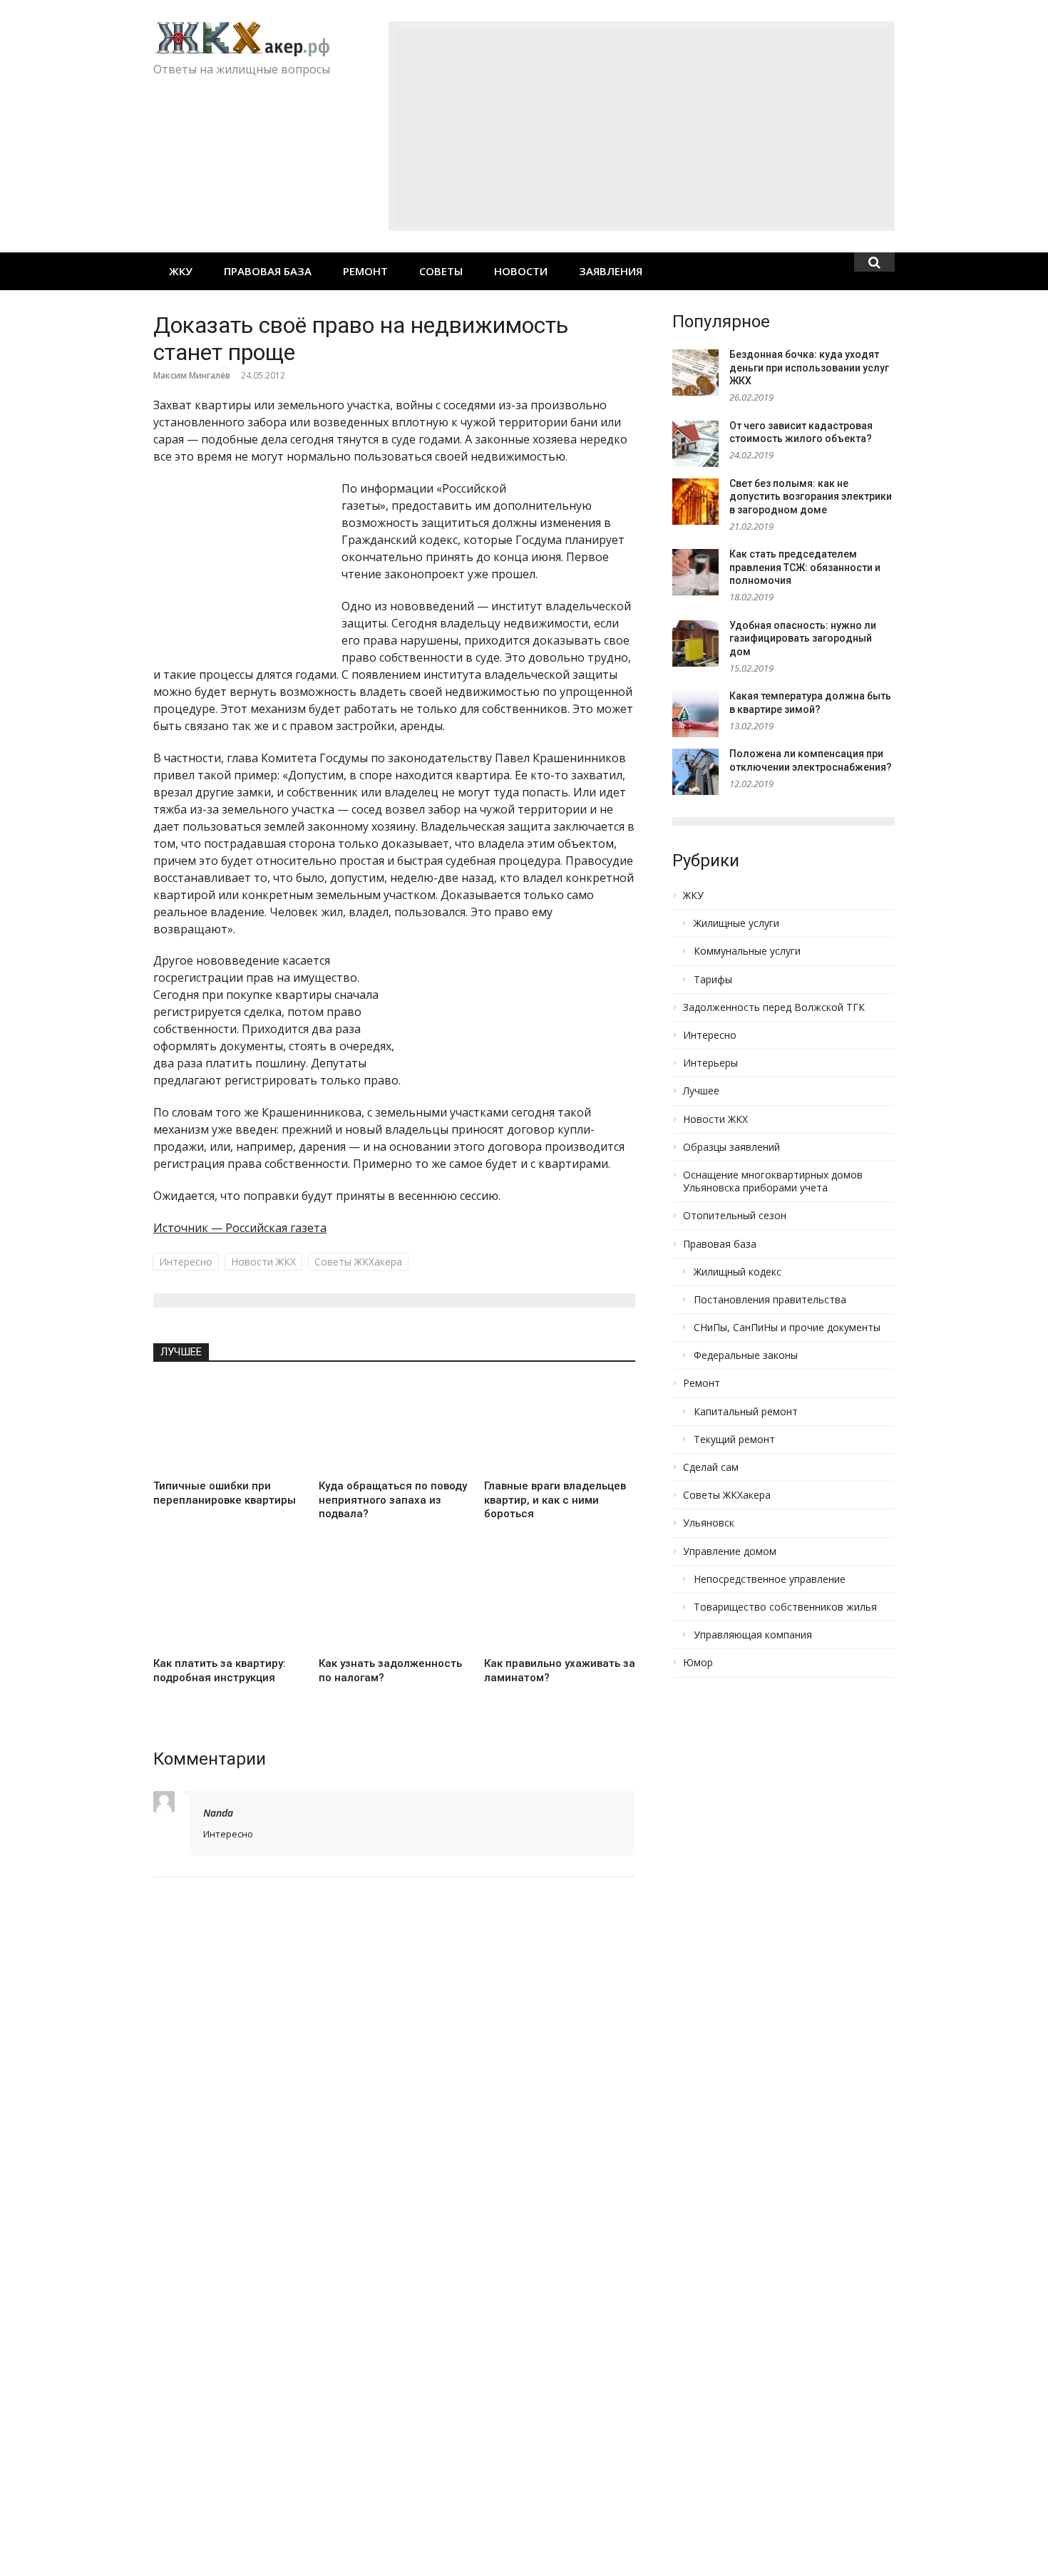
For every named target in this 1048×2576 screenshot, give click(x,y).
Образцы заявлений (731, 1147)
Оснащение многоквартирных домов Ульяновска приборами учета (773, 1181)
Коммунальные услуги (747, 951)
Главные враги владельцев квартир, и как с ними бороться (555, 1500)
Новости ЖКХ (263, 1262)
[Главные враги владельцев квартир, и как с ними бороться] (560, 1426)
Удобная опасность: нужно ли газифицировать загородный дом (803, 638)
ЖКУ (181, 271)
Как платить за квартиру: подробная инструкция (220, 1671)
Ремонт (365, 271)
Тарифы (713, 980)
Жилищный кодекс (738, 1272)
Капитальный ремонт (746, 1412)
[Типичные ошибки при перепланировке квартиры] (229, 1426)
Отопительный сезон (735, 1216)
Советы (441, 271)
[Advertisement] (642, 126)
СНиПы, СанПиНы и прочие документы (787, 1328)
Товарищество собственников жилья (785, 1607)
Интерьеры (710, 1063)
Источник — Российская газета (240, 1228)
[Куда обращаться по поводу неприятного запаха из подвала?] (394, 1426)
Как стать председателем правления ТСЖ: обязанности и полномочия (805, 567)
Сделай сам (711, 1467)
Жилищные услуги (736, 923)
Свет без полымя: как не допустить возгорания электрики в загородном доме (811, 497)
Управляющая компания (753, 1635)
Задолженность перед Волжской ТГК (774, 1007)
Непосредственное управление (770, 1579)
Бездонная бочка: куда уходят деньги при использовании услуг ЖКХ (809, 368)
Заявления (611, 271)
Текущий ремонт (734, 1440)
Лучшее (181, 1352)
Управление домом (730, 1551)
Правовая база (268, 271)
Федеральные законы (746, 1355)
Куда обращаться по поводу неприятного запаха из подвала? (393, 1500)
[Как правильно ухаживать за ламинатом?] (560, 1603)
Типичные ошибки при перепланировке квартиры (225, 1493)
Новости (521, 271)
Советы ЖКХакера (358, 1262)
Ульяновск (709, 1523)
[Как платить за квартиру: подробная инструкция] (229, 1603)
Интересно (186, 1262)
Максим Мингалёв (192, 375)
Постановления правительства (770, 1300)
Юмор (698, 1663)
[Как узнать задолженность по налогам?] (394, 1603)
